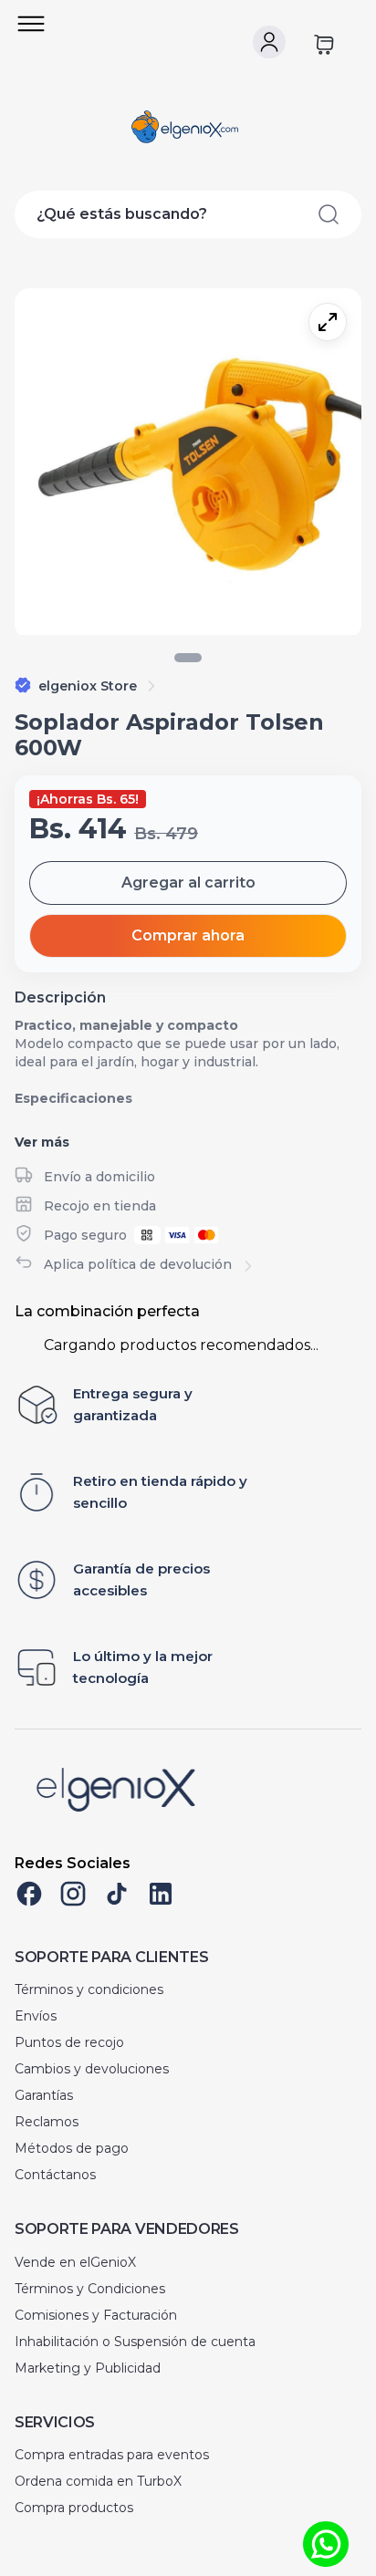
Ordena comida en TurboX (98, 2481)
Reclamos (47, 2122)
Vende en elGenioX (75, 2262)
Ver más (42, 1142)
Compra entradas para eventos (112, 2455)
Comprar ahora (188, 935)
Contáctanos (55, 2175)
